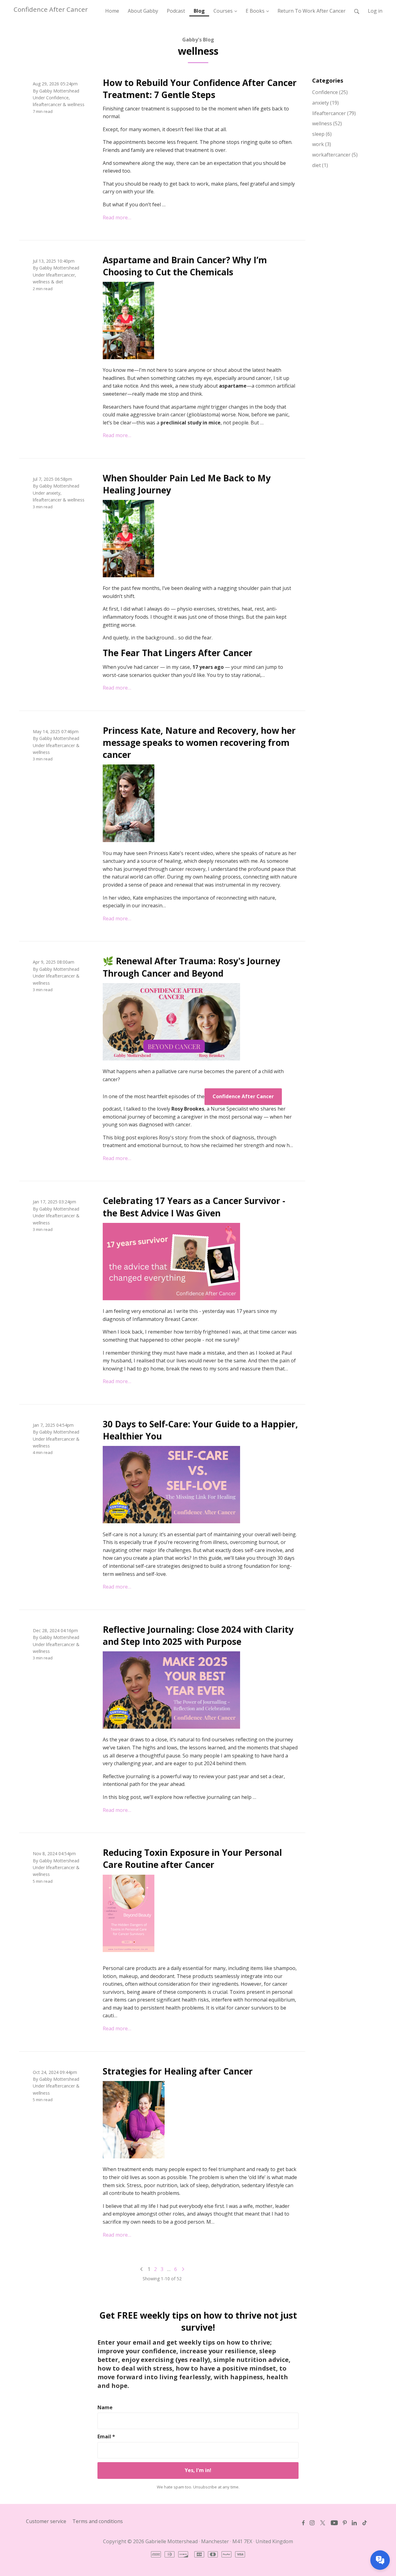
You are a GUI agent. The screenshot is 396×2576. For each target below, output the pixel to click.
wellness (76, 104)
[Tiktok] (365, 2523)
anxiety (53, 493)
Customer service (46, 2521)
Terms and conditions (98, 2521)
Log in (375, 11)
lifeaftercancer (47, 104)
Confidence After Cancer (51, 9)
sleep (322, 134)
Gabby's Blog (198, 40)
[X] (323, 2523)
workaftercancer (335, 155)
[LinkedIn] (354, 2523)
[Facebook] (303, 2523)
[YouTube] (334, 2523)
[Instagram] (312, 2523)
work (322, 144)
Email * (106, 2436)
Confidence (57, 98)
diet (59, 282)
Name (105, 2407)
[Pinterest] (345, 2523)
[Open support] (380, 2560)
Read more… (117, 217)
